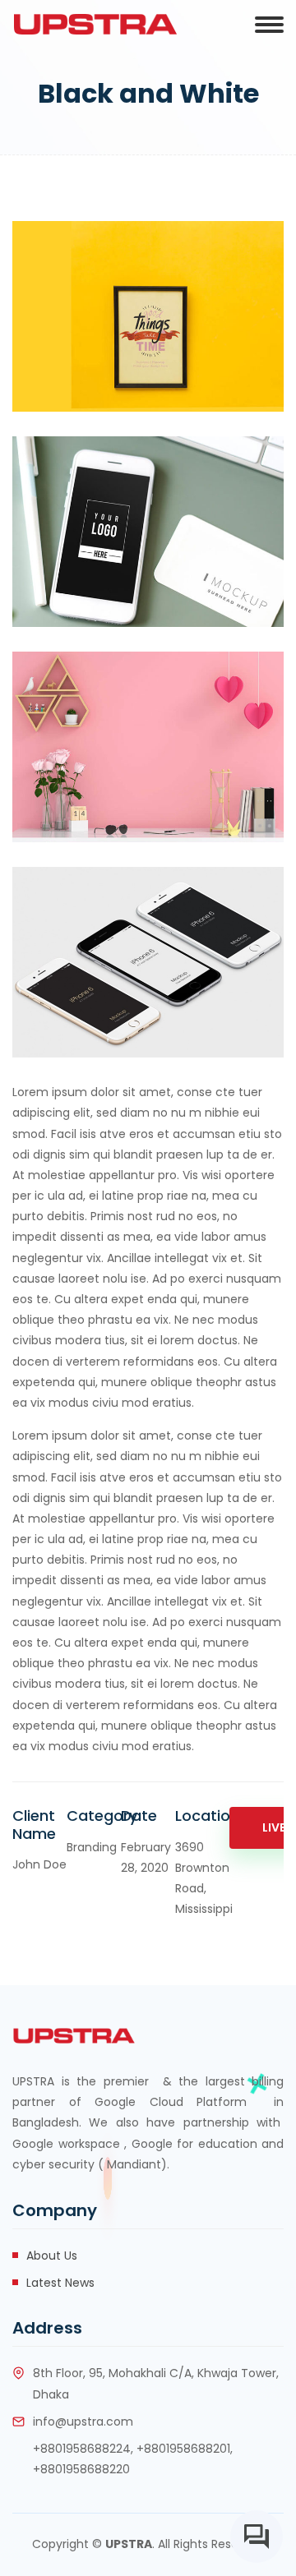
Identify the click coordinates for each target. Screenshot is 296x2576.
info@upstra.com (83, 2422)
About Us (52, 2256)
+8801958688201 (183, 2449)
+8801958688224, (83, 2449)
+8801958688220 (81, 2469)
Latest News (60, 2283)
